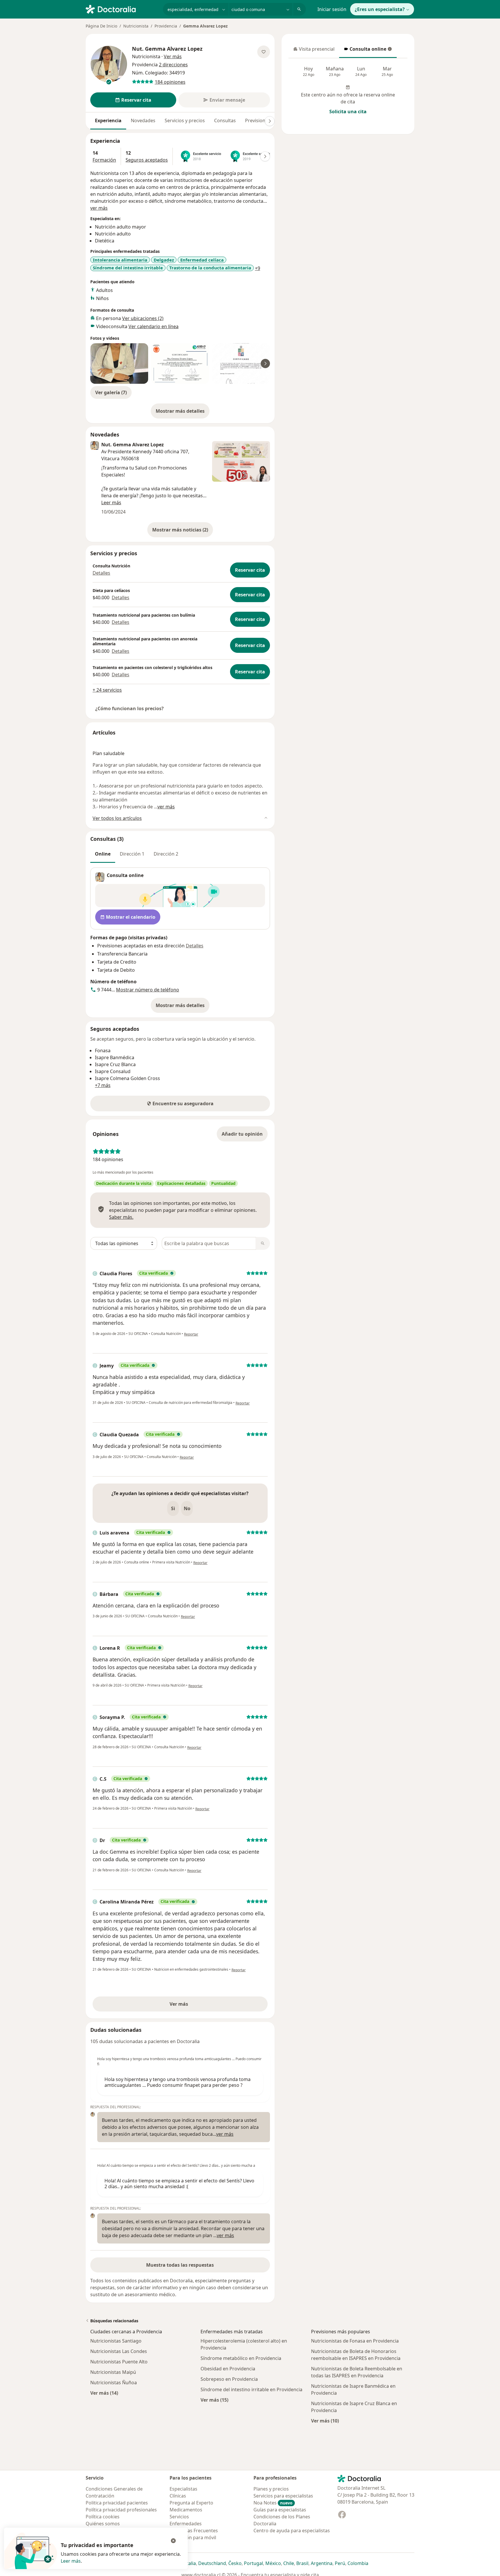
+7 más (103, 1085)
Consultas (225, 120)
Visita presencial (314, 51)
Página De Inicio (101, 26)
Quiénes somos (103, 2524)
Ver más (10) (325, 2421)
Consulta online (365, 51)
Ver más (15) (214, 2400)
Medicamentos (186, 2510)
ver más (99, 208)
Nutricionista (136, 26)
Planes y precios (271, 2489)
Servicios (179, 2517)
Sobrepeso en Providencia (229, 2379)
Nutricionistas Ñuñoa (114, 2383)
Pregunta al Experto (191, 2503)
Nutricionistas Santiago (116, 2341)
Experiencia (108, 120)
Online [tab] (103, 854)
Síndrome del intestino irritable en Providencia (251, 2389)
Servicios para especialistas (283, 2496)
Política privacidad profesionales (121, 2510)
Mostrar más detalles (183, 413)
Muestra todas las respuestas (180, 2265)
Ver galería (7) (111, 392)
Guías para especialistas (280, 2510)
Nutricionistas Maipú (113, 2372)
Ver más (199, 2006)
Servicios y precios (185, 120)
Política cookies (103, 2517)
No (187, 1508)
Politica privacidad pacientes (117, 2503)
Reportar (191, 1334)
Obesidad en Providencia (228, 2369)
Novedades (143, 120)
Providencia (166, 26)
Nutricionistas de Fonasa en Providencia (355, 2341)
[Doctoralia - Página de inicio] (122, 9)
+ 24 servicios (107, 690)
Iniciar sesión (332, 9)
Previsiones (258, 120)
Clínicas (178, 2496)
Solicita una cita (348, 112)
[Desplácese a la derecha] (270, 121)
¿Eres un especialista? (380, 9)
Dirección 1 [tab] (132, 854)
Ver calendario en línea (154, 326)
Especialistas (183, 2489)
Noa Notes (273, 2503)
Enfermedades (186, 2524)
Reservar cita (250, 570)
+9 (258, 268)
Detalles (101, 573)
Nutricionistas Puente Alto (119, 2362)
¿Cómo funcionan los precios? (129, 708)
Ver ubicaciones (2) (143, 318)
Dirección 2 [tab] (166, 854)
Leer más (71, 2561)
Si (173, 1508)
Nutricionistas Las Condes (119, 2351)
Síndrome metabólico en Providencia (241, 2358)
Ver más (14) (104, 2393)
